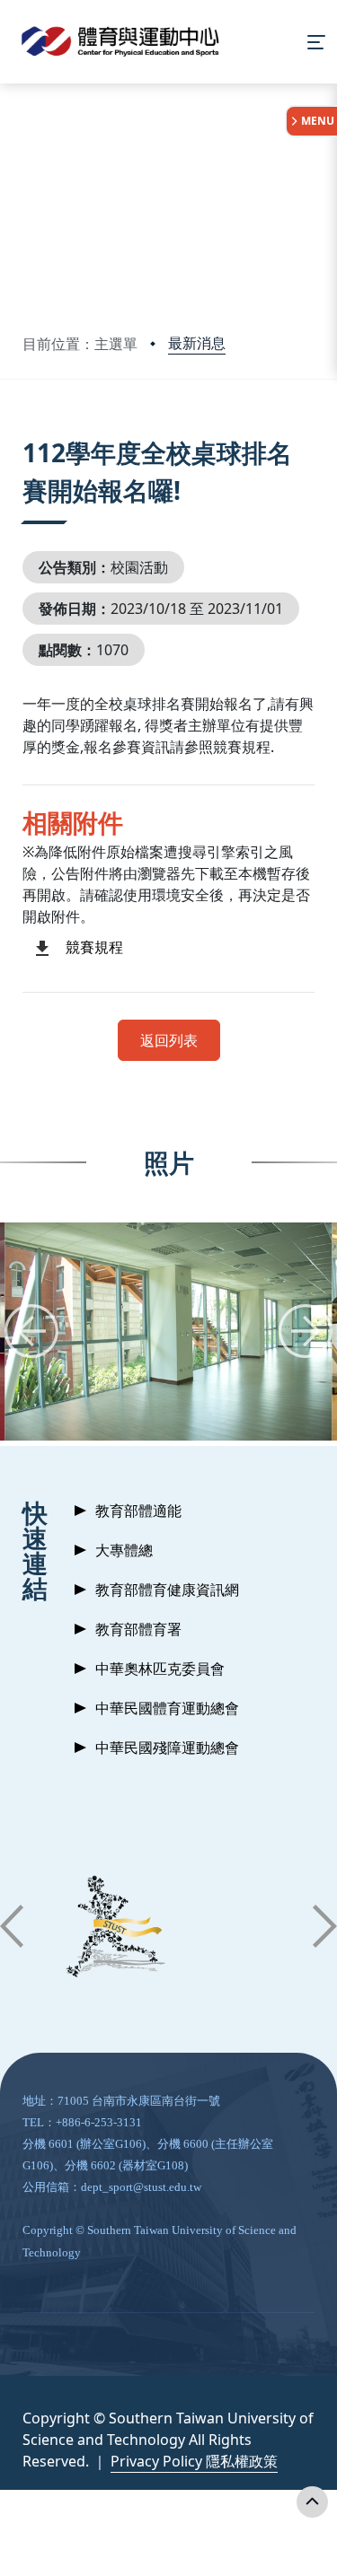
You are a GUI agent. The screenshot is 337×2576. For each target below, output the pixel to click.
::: (27, 430)
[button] (31, 1331)
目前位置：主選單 (80, 344)
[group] (169, 1332)
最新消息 (197, 343)
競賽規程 (94, 947)
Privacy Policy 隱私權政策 (194, 2461)
